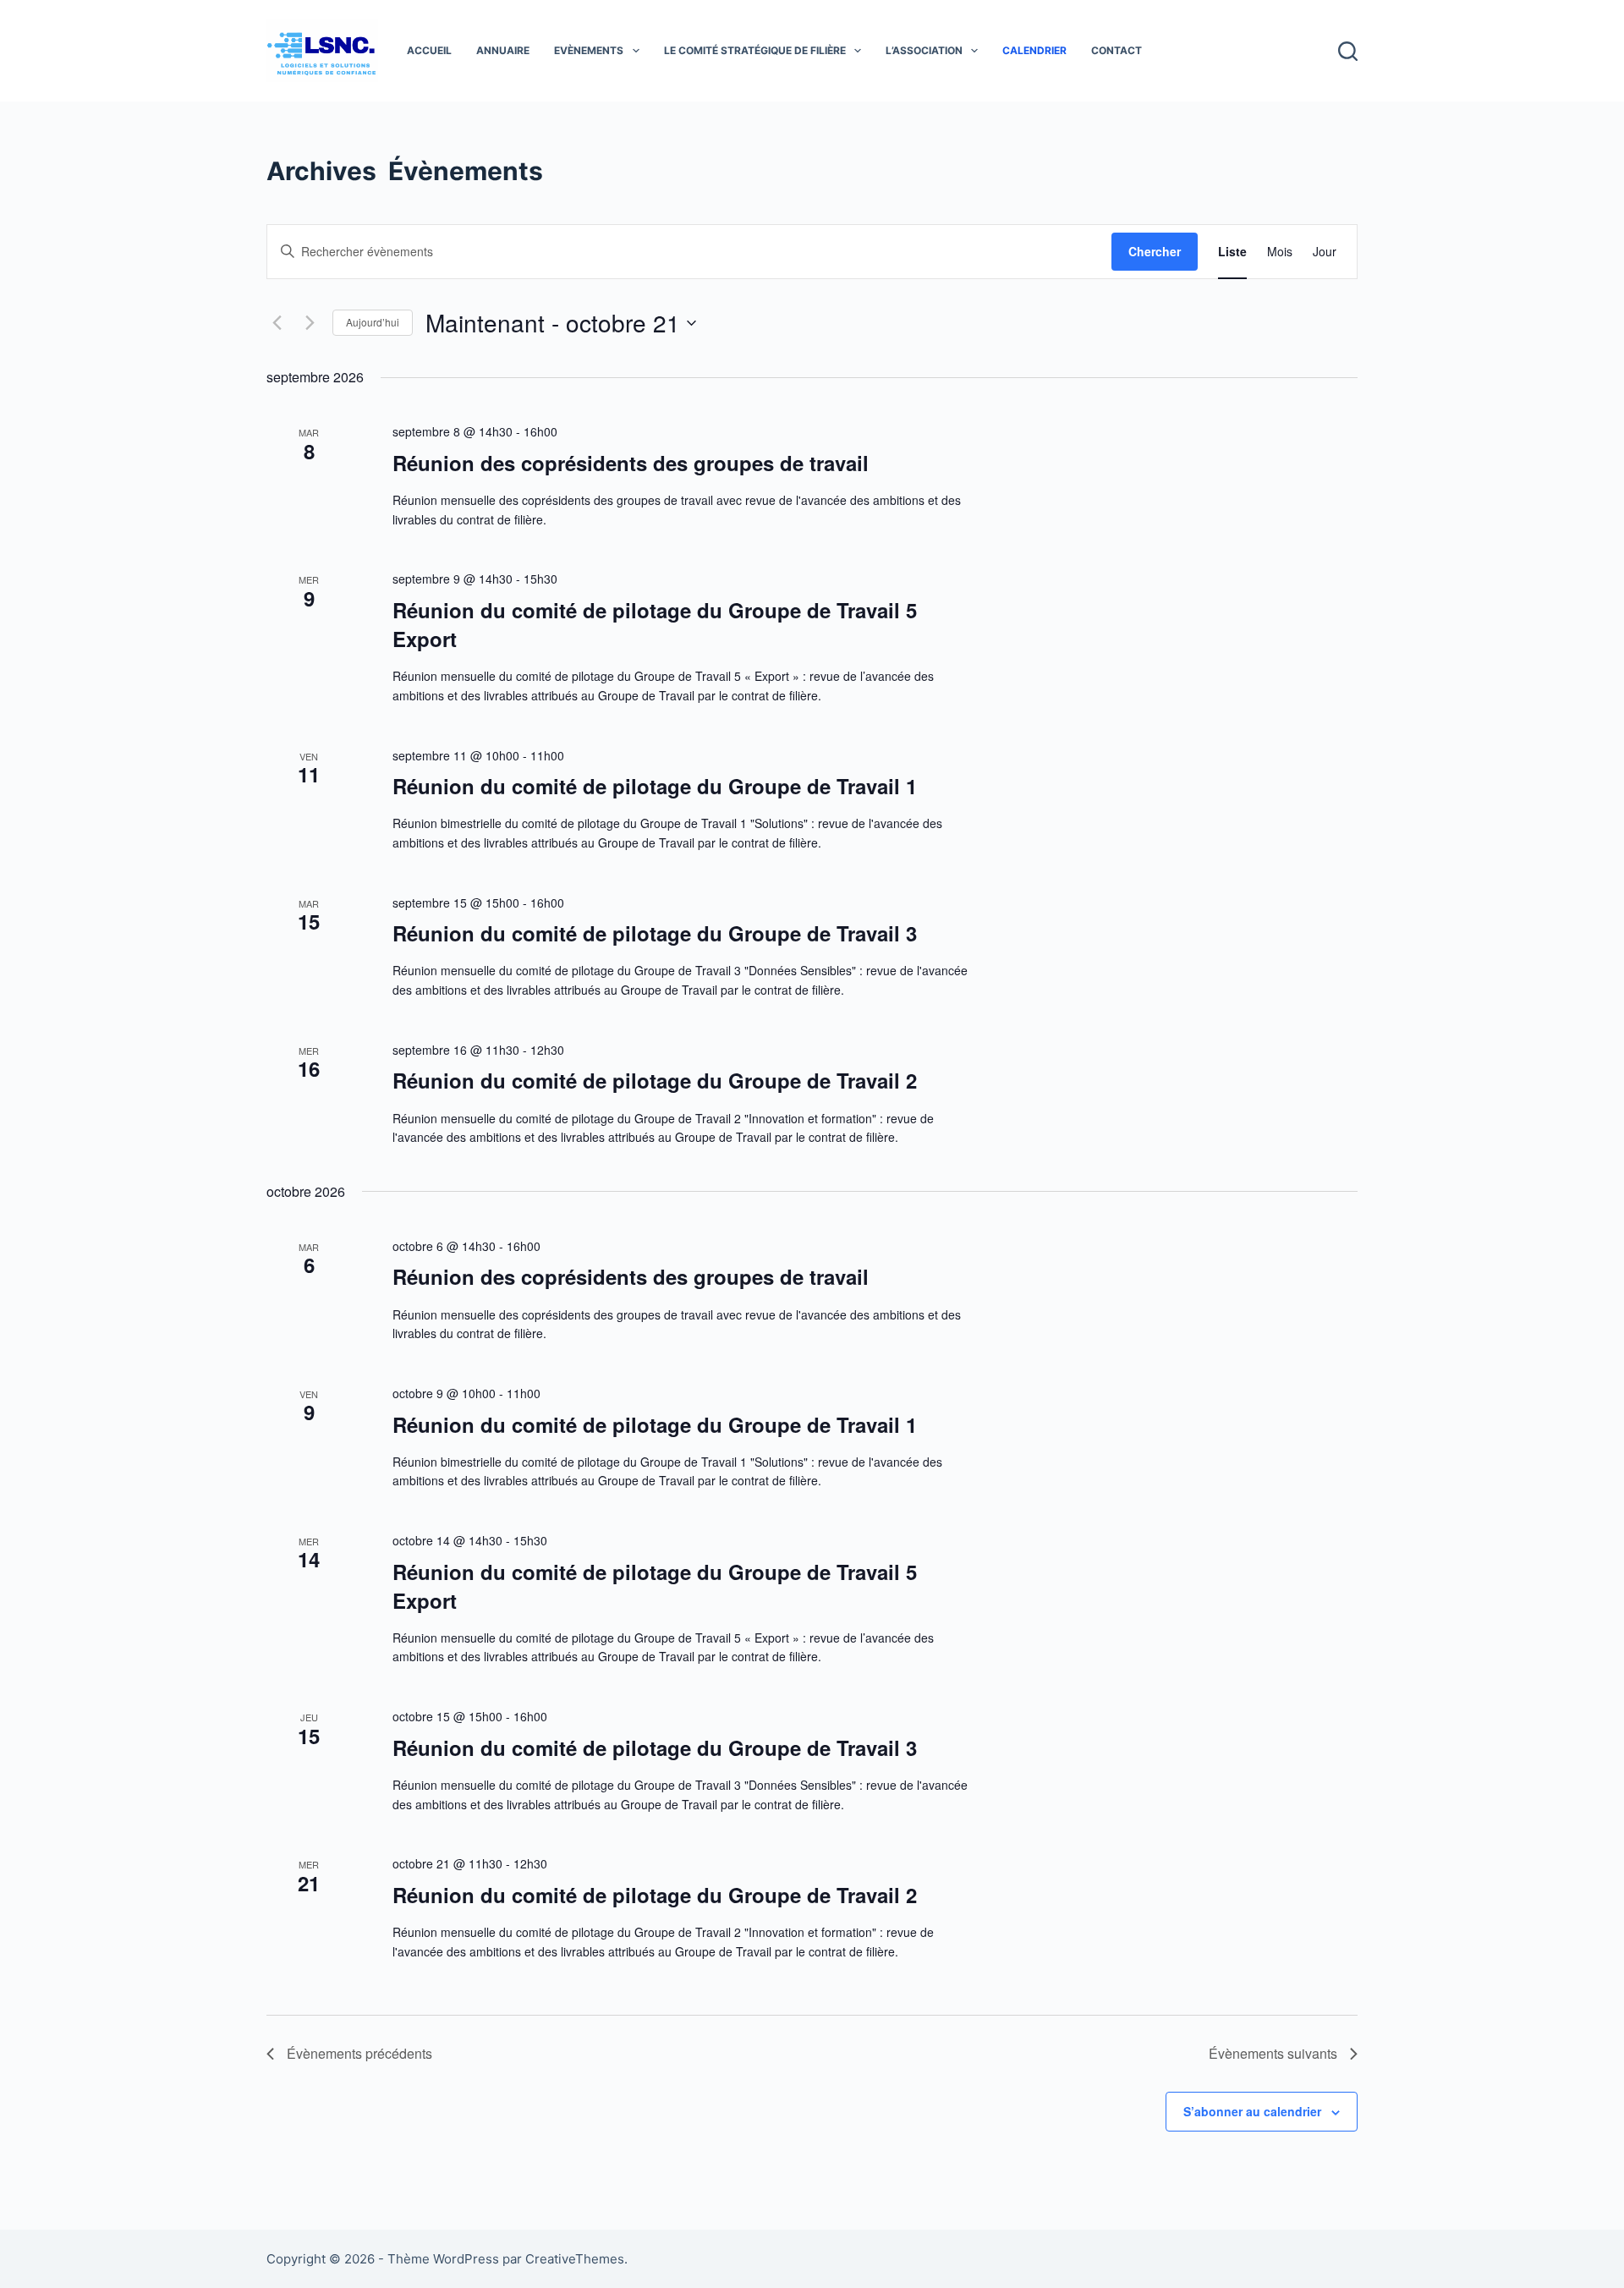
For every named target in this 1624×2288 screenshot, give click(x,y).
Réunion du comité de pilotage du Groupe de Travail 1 (655, 786)
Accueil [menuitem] (429, 50)
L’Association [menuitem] (924, 50)
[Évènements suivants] (310, 323)
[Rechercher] (1348, 51)
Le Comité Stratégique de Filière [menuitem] (755, 50)
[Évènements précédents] (277, 323)
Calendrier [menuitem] (1034, 50)
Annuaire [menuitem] (503, 50)
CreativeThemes (575, 2259)
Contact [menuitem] (1116, 50)
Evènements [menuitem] (589, 50)
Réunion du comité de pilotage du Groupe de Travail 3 (655, 933)
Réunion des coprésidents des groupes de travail (631, 463)
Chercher (1155, 251)
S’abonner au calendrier (1252, 2111)
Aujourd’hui (373, 322)
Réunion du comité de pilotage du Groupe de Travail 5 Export (655, 624)
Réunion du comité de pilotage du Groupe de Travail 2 (655, 1080)
